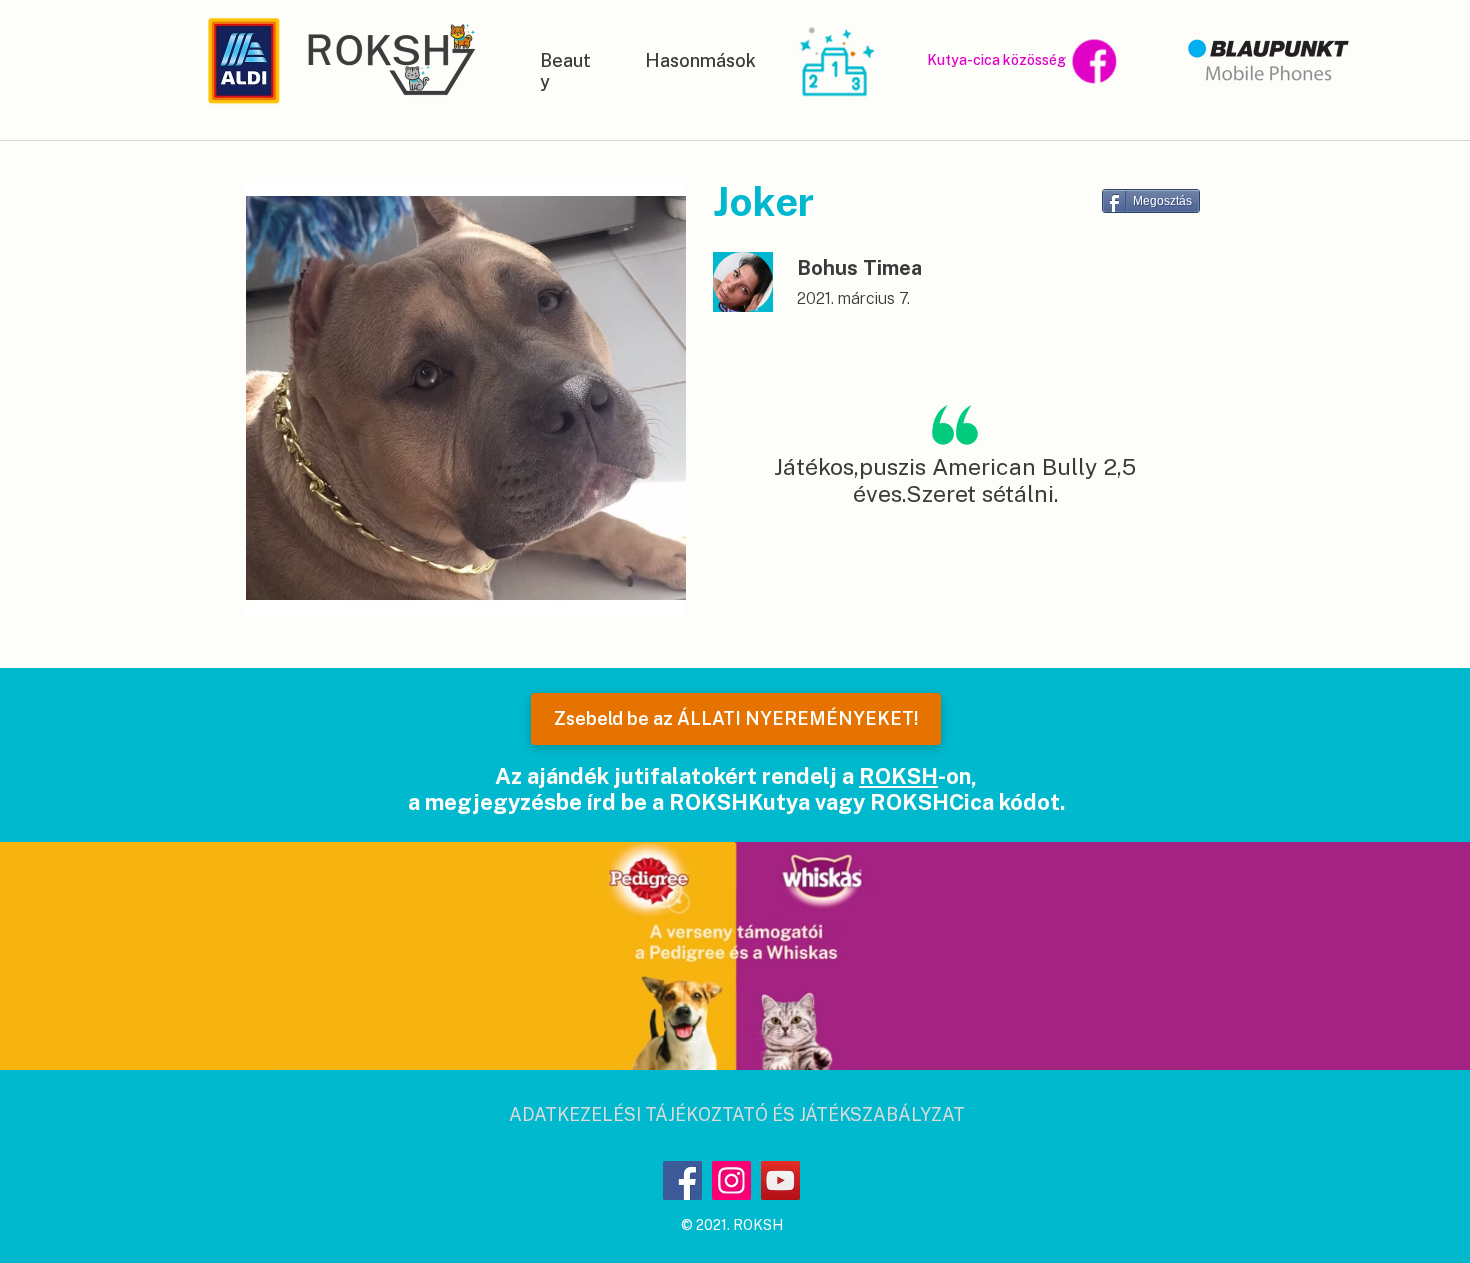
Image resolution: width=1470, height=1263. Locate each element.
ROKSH (898, 776)
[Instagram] (731, 1180)
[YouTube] (780, 1180)
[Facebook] (682, 1180)
